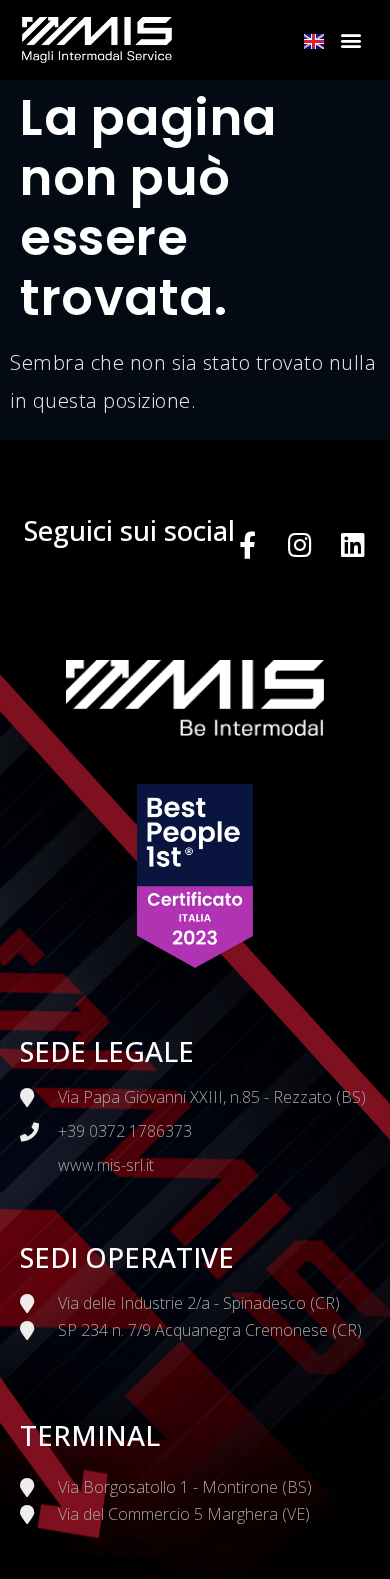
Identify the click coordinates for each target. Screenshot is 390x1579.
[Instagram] (300, 544)
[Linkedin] (353, 544)
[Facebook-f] (248, 544)
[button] (352, 40)
